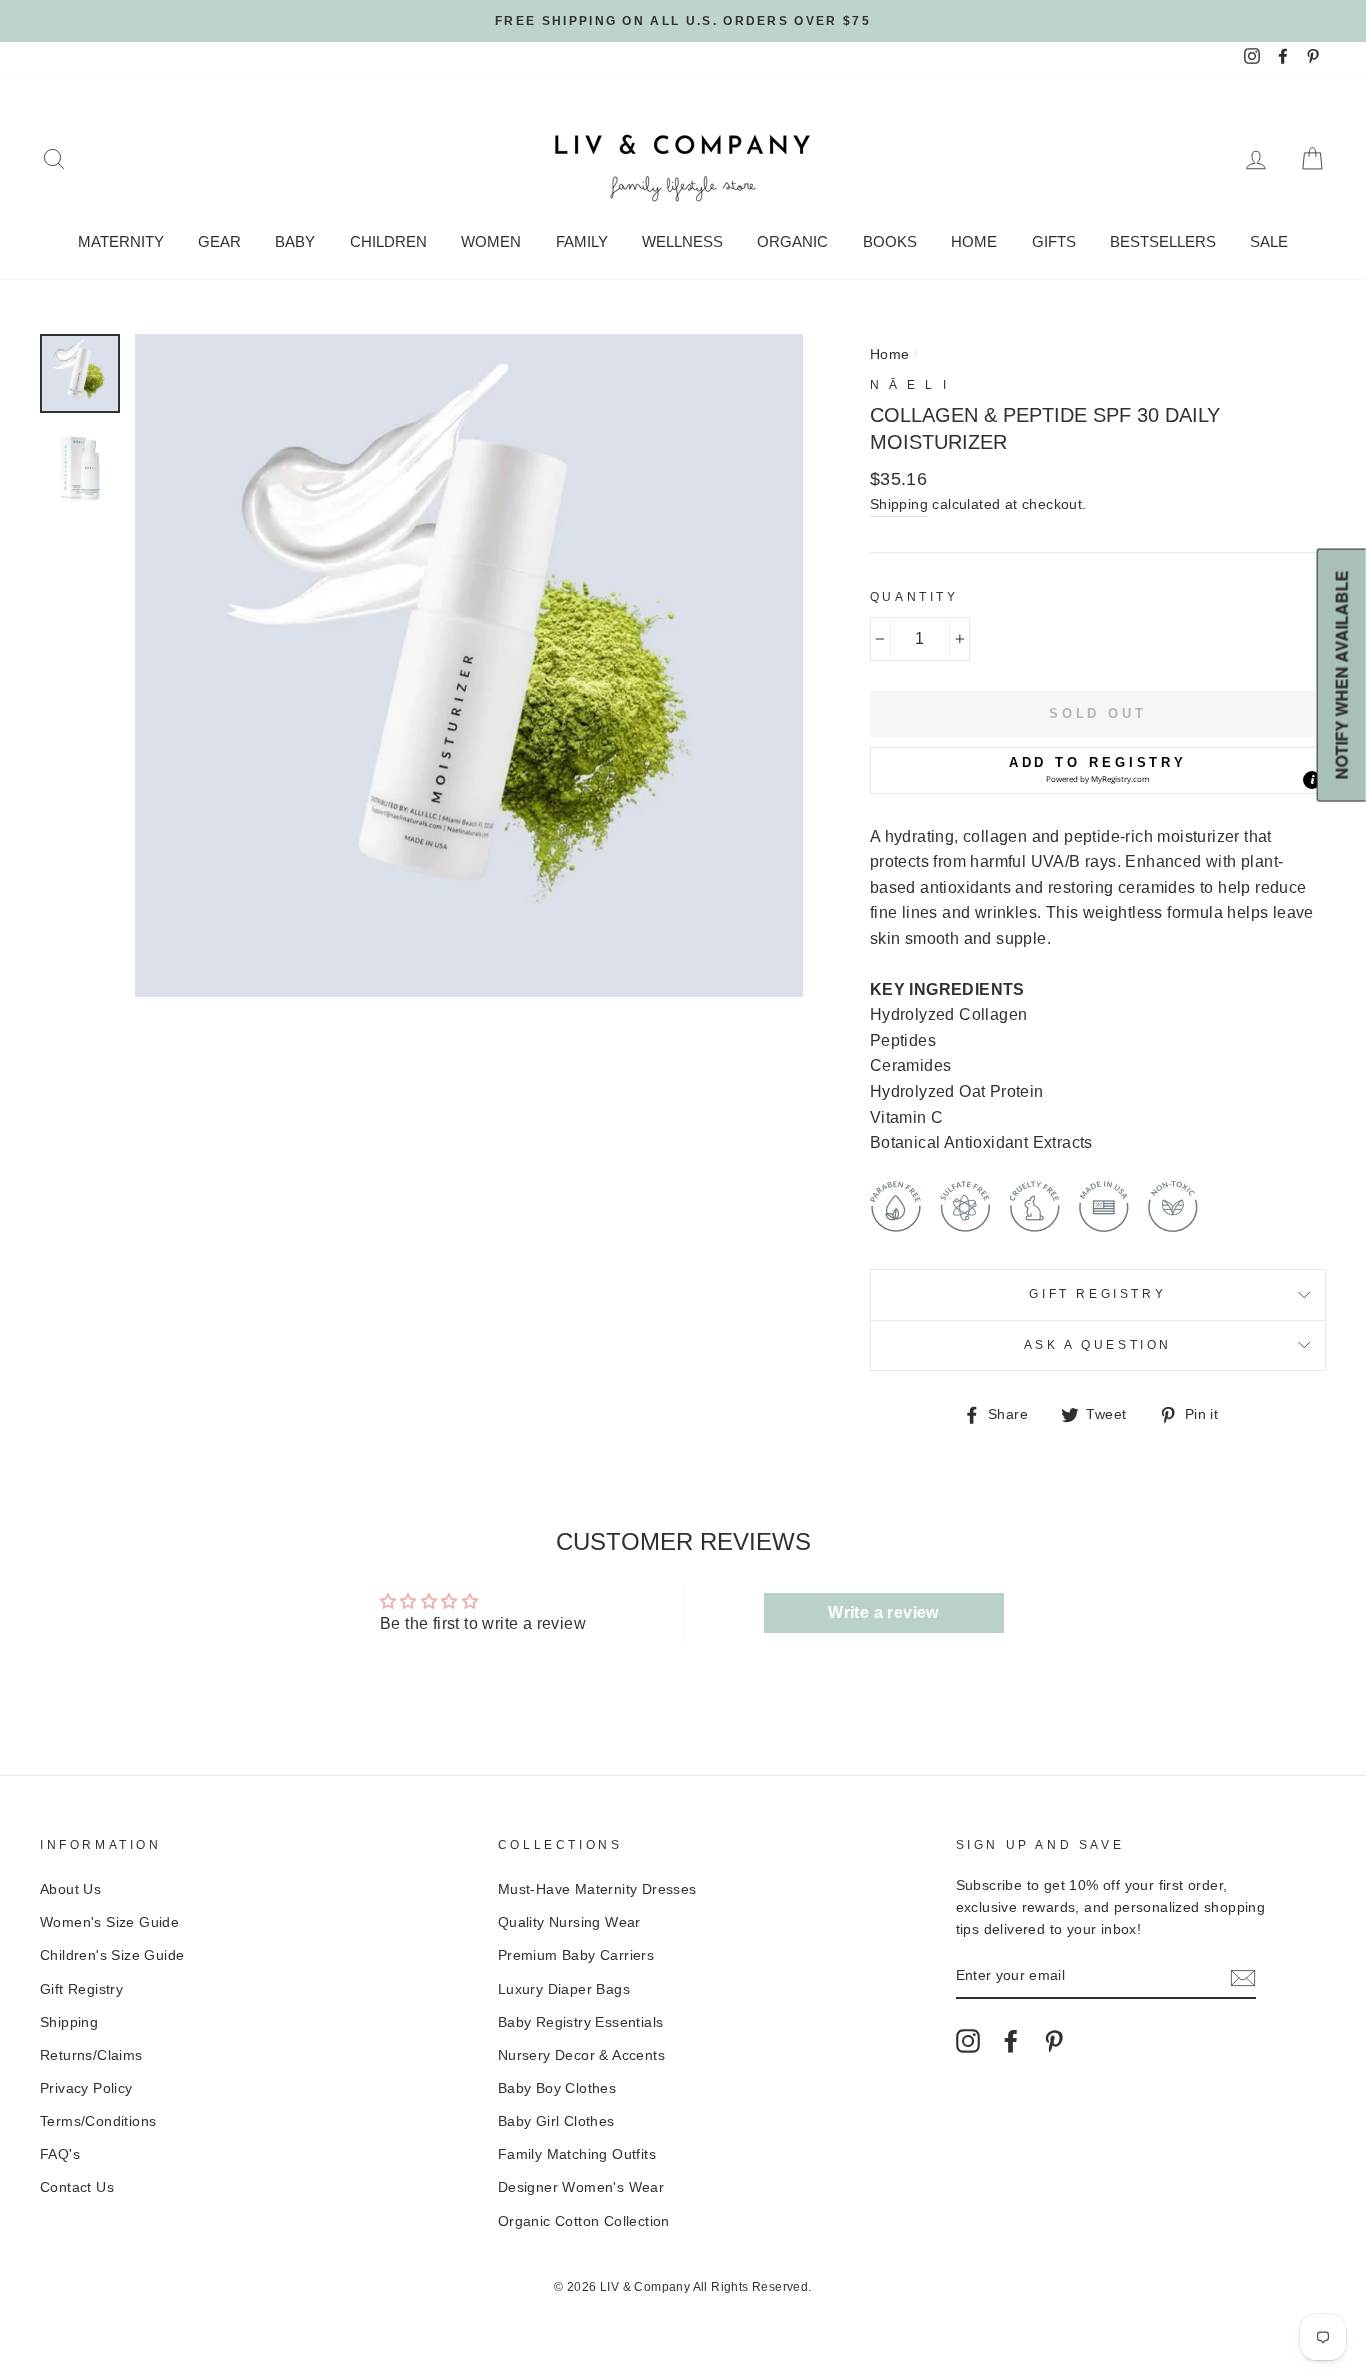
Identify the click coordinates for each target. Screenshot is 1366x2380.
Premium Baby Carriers (576, 1955)
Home (974, 241)
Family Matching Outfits (577, 2154)
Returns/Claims (91, 2055)
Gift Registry (1097, 1294)
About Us (70, 1889)
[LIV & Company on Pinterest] (1054, 2041)
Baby (295, 241)
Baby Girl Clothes (556, 2121)
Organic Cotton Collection (584, 2221)
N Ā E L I (909, 385)
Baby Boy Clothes (557, 2088)
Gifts (1054, 241)
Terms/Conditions (98, 2121)
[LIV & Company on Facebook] (1011, 2041)
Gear (219, 241)
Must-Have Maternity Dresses (597, 1889)
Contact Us (77, 2187)
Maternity (121, 241)
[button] (1098, 770)
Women (491, 241)
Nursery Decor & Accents (581, 2055)
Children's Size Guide (112, 1955)
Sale (1269, 241)
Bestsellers (1163, 241)
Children (388, 241)
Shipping (899, 504)
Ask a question (1098, 1345)
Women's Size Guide (109, 1922)
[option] (683, 21)
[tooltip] (1312, 780)
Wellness (682, 241)
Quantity (914, 597)
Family (582, 241)
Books (890, 241)
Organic (792, 241)
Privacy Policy (86, 2088)
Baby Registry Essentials (581, 2022)
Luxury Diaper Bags (564, 1989)
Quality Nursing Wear (569, 1922)
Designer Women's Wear (581, 2187)
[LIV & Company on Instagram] (968, 2041)
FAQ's (60, 2154)
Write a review (883, 1612)
